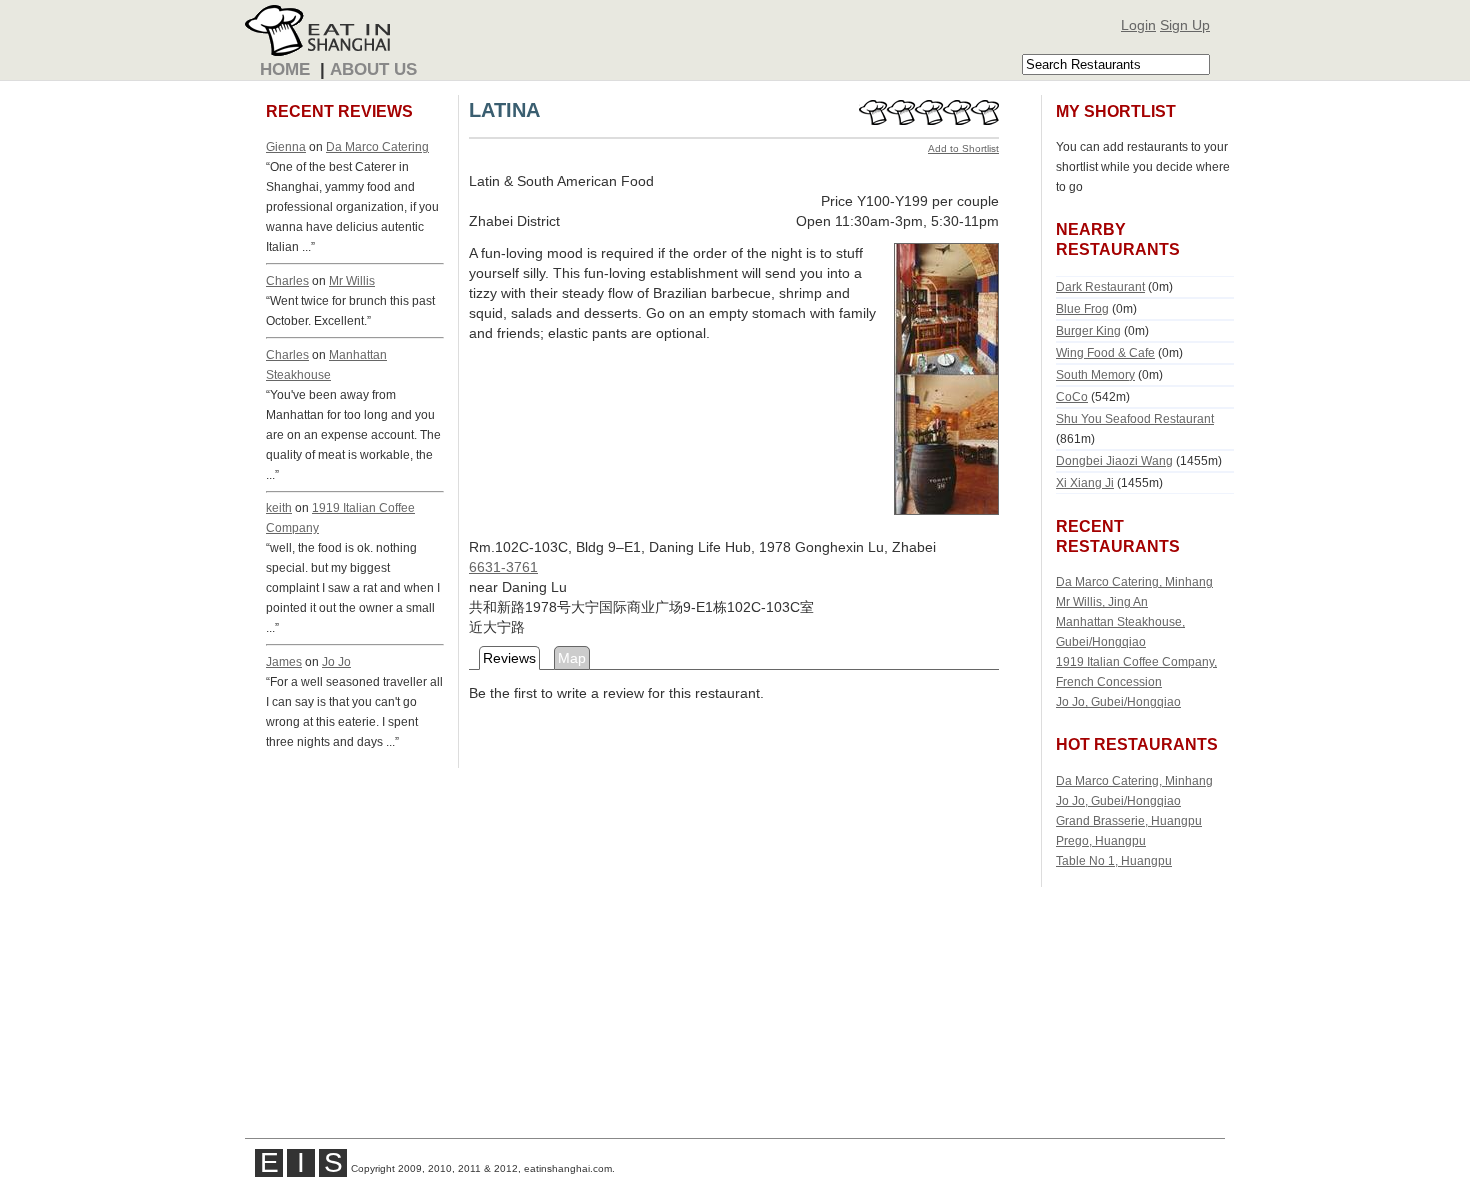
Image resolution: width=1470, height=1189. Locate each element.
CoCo (1072, 396)
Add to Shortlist (963, 148)
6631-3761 (503, 567)
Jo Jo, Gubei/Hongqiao (1118, 701)
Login (1138, 25)
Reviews (509, 658)
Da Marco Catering (377, 146)
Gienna (286, 146)
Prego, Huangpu (1101, 840)
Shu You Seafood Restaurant (1135, 418)
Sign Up (1185, 25)
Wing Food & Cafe (1105, 352)
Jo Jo (336, 661)
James (284, 661)
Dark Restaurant (1100, 286)
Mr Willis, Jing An (1102, 601)
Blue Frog (1082, 308)
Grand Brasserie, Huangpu (1129, 820)
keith (279, 507)
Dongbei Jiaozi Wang (1114, 460)
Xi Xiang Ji (1085, 482)
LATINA (504, 110)
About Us (373, 69)
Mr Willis (352, 280)
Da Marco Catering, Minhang (1134, 581)
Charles (287, 280)
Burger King (1088, 330)
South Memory (1095, 374)
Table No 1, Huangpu (1114, 860)
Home (285, 69)
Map (572, 658)
